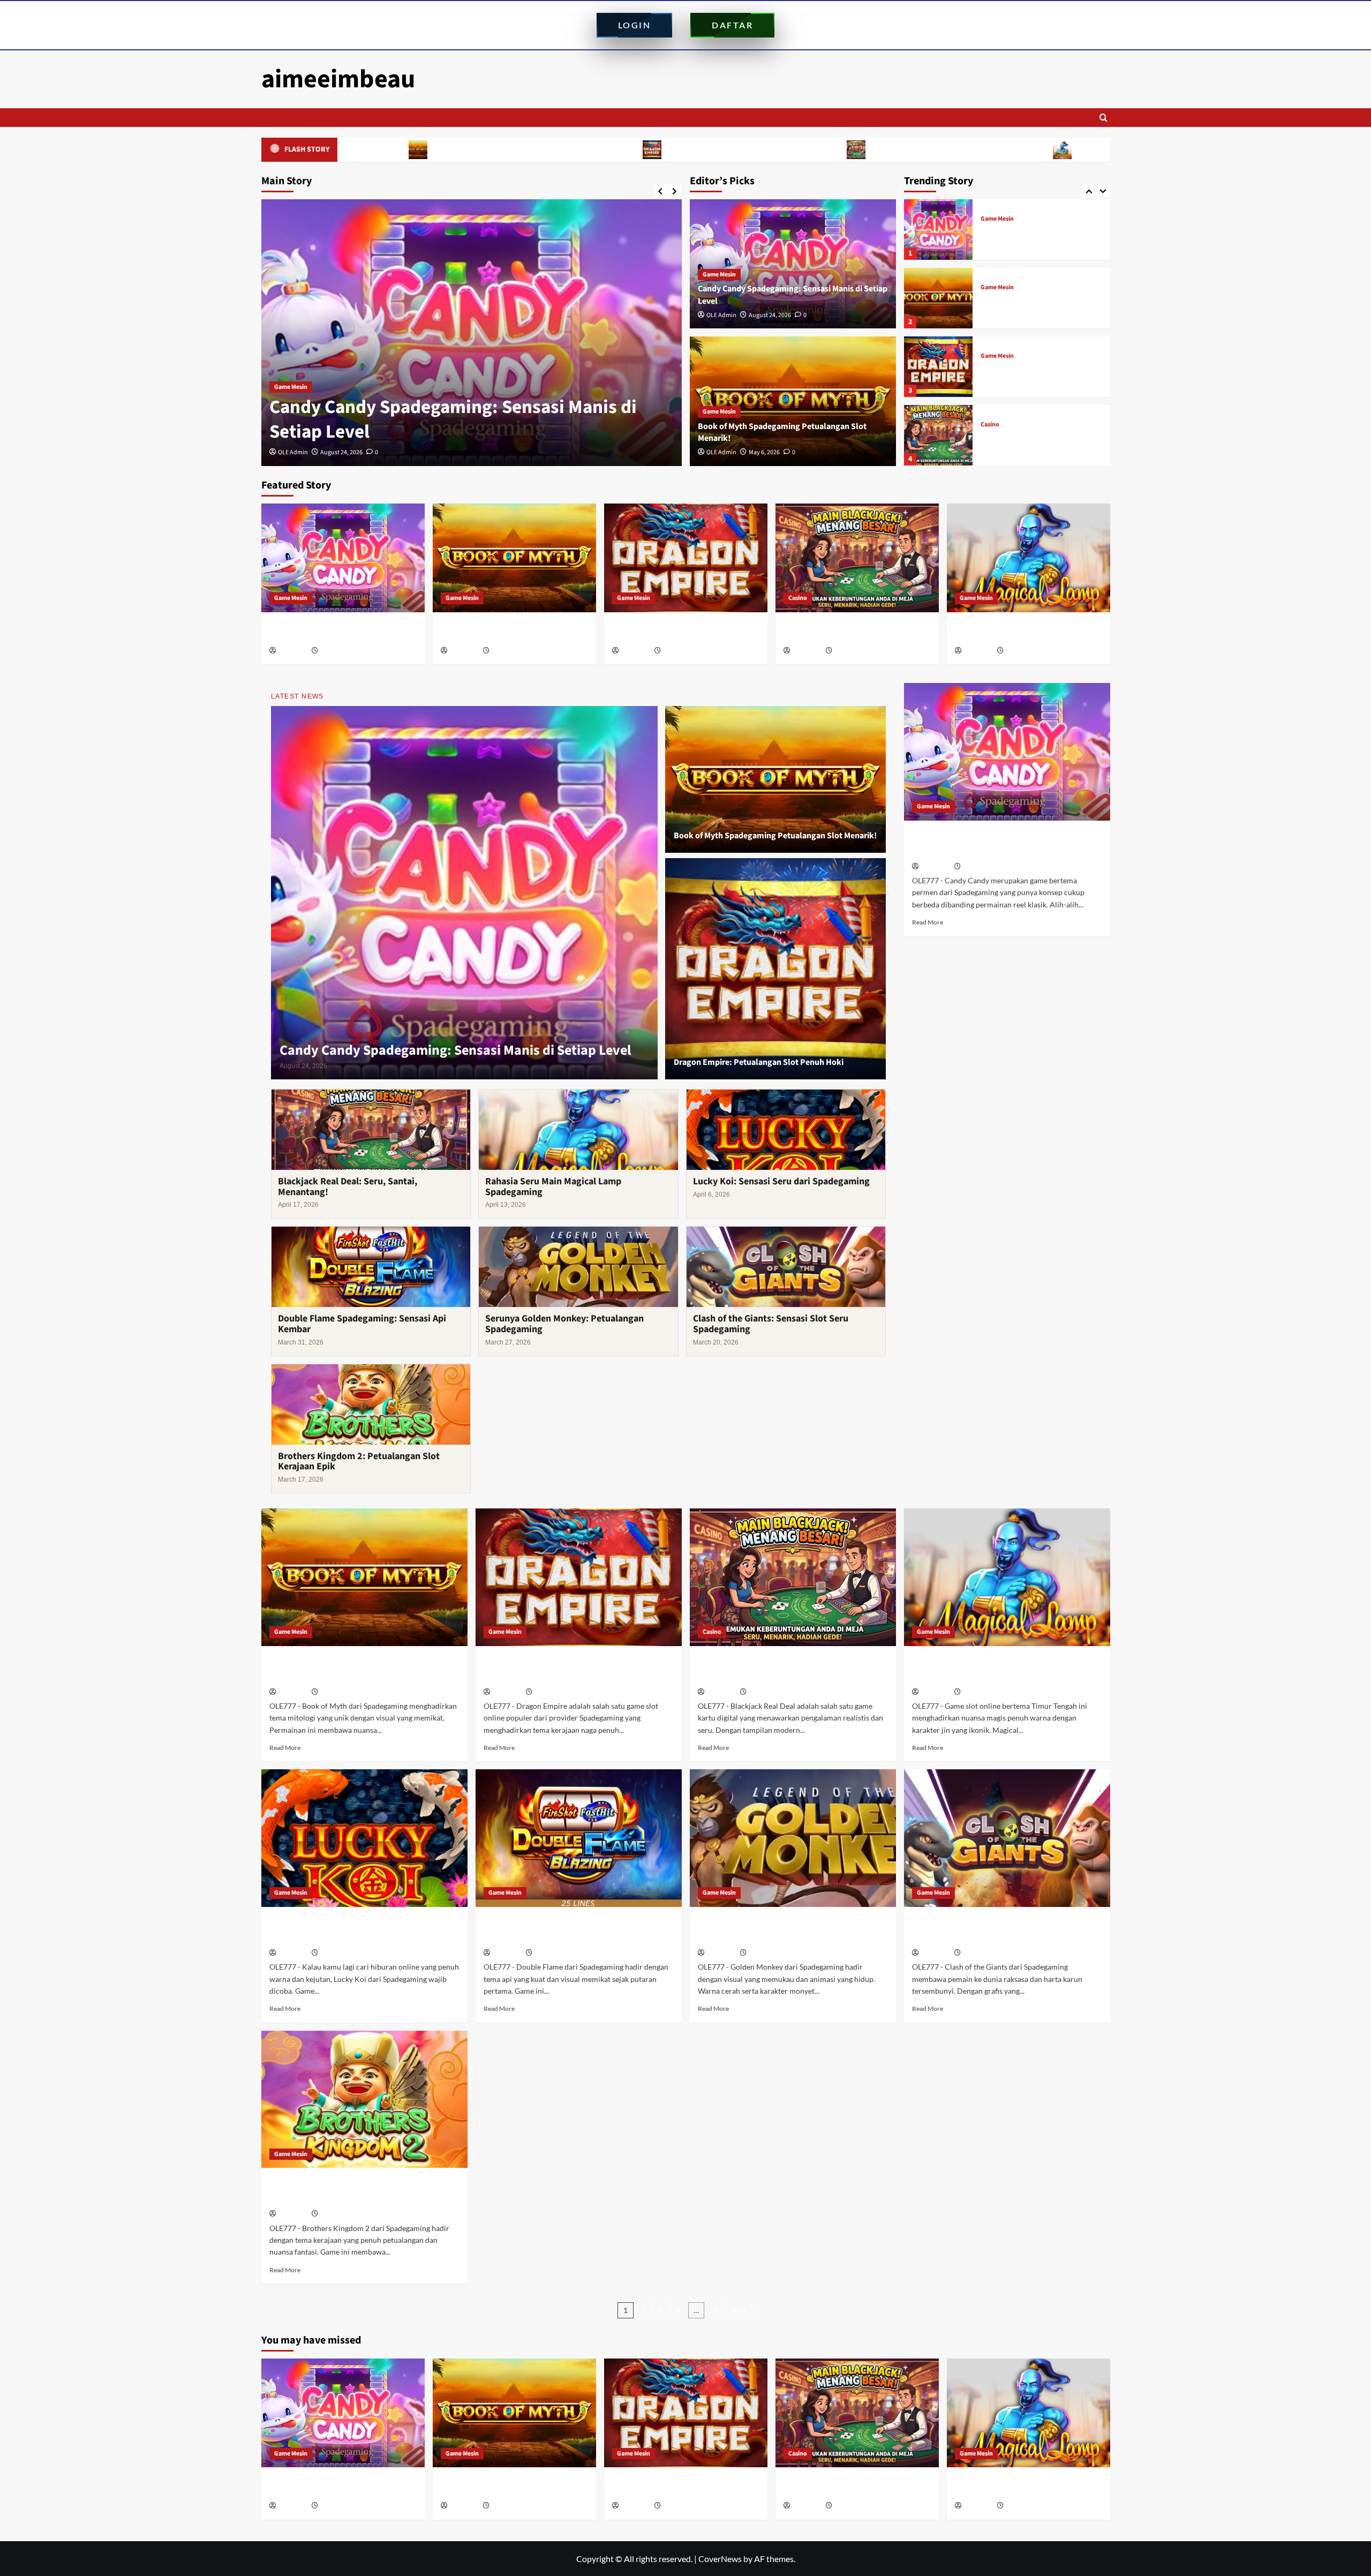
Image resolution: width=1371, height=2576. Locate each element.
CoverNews (720, 2559)
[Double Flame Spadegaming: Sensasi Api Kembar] (579, 1838)
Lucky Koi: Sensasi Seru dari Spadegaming (781, 1181)
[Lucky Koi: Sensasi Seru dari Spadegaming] (364, 1838)
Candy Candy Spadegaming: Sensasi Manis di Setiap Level (334, 632)
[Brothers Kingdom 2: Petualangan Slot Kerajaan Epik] (364, 2100)
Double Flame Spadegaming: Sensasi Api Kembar (362, 1324)
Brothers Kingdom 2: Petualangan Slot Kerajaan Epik (359, 1462)
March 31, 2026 (554, 1953)
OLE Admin (293, 452)
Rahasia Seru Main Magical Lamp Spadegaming (942, 149)
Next (739, 2310)
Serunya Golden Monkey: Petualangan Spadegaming (564, 1324)
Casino (990, 356)
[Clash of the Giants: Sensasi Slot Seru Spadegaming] (1007, 1838)
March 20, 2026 (983, 1953)
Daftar (732, 25)
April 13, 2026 (1024, 651)
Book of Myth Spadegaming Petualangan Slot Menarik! (453, 419)
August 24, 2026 (770, 315)
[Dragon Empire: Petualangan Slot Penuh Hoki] (938, 298)
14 (714, 2310)
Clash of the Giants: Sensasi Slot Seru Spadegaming (771, 1324)
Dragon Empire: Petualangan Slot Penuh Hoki (530, 149)
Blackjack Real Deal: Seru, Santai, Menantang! (735, 149)
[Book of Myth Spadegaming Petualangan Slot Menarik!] (472, 333)
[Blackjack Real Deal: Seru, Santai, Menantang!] (938, 367)
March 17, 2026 (340, 2214)
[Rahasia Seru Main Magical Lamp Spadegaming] (938, 435)
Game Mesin (291, 387)
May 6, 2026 (336, 452)
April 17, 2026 (852, 651)
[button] (1103, 118)
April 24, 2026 (681, 651)
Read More (928, 922)
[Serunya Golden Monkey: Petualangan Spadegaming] (793, 1838)
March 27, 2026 (769, 1953)
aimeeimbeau (338, 79)
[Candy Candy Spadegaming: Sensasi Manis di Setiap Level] (343, 558)
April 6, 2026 (337, 1953)
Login (635, 25)
